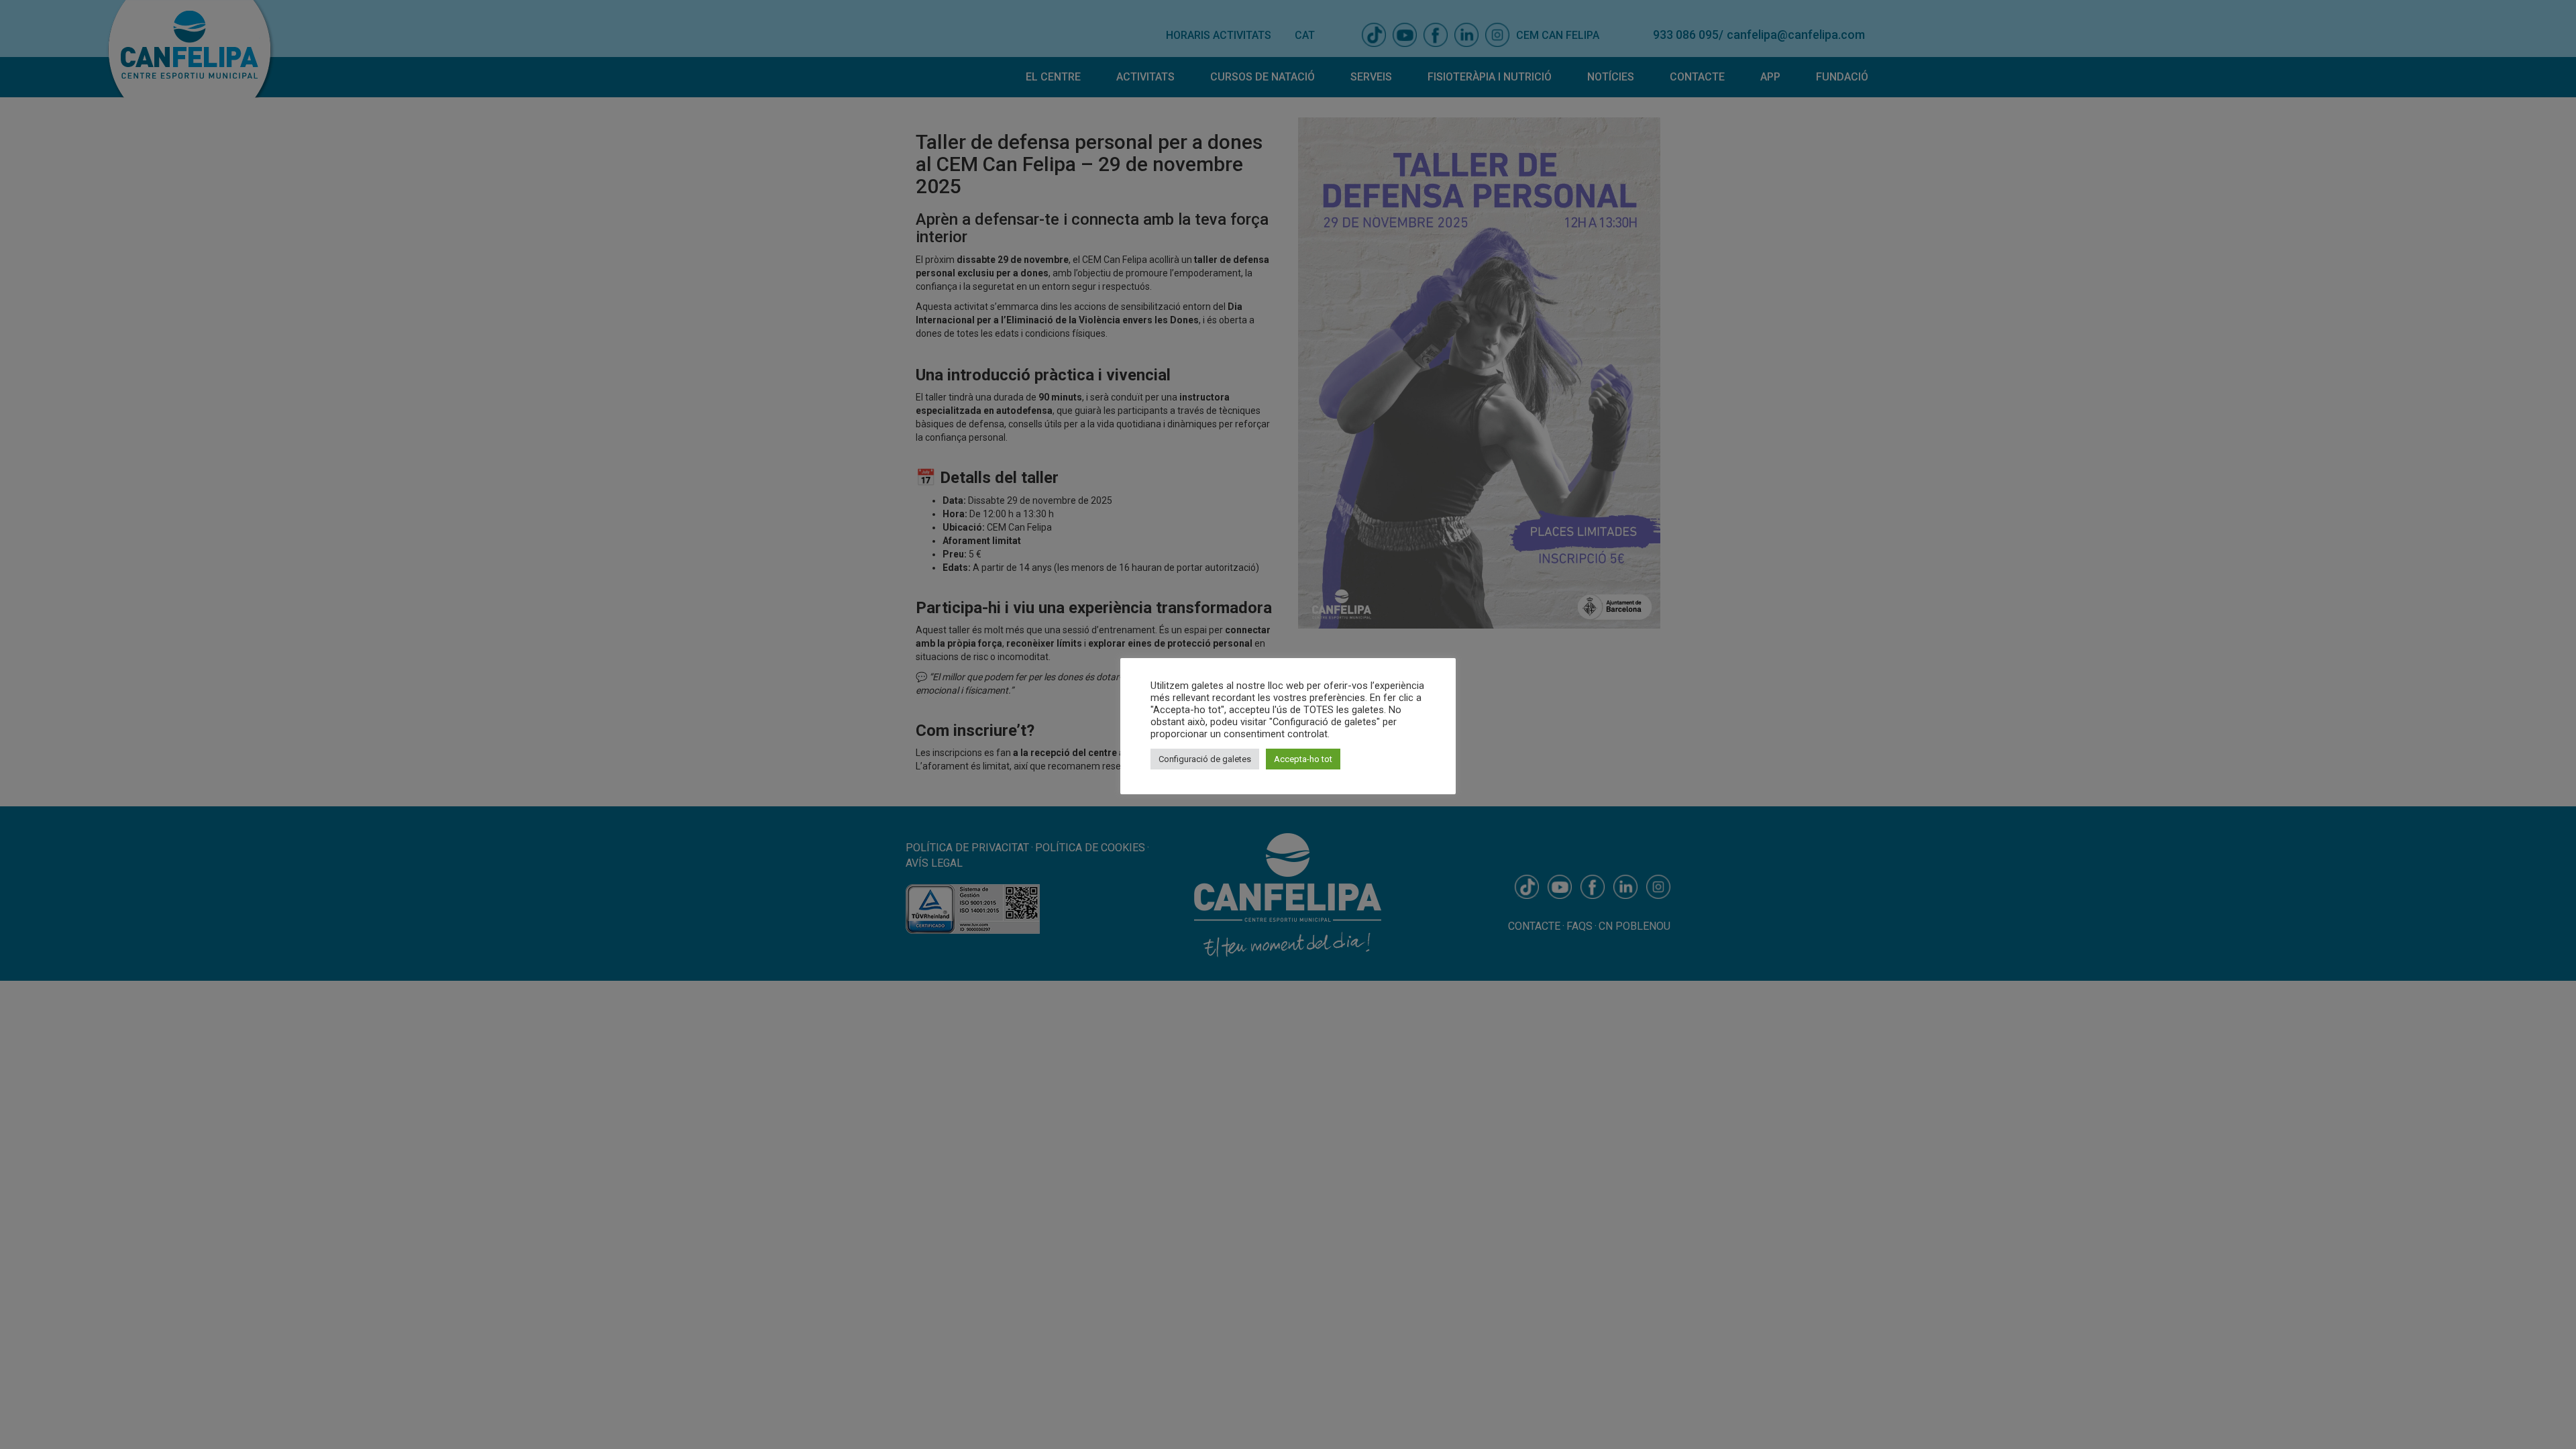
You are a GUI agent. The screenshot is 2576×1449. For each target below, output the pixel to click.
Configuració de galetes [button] (1205, 759)
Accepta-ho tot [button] (1303, 759)
